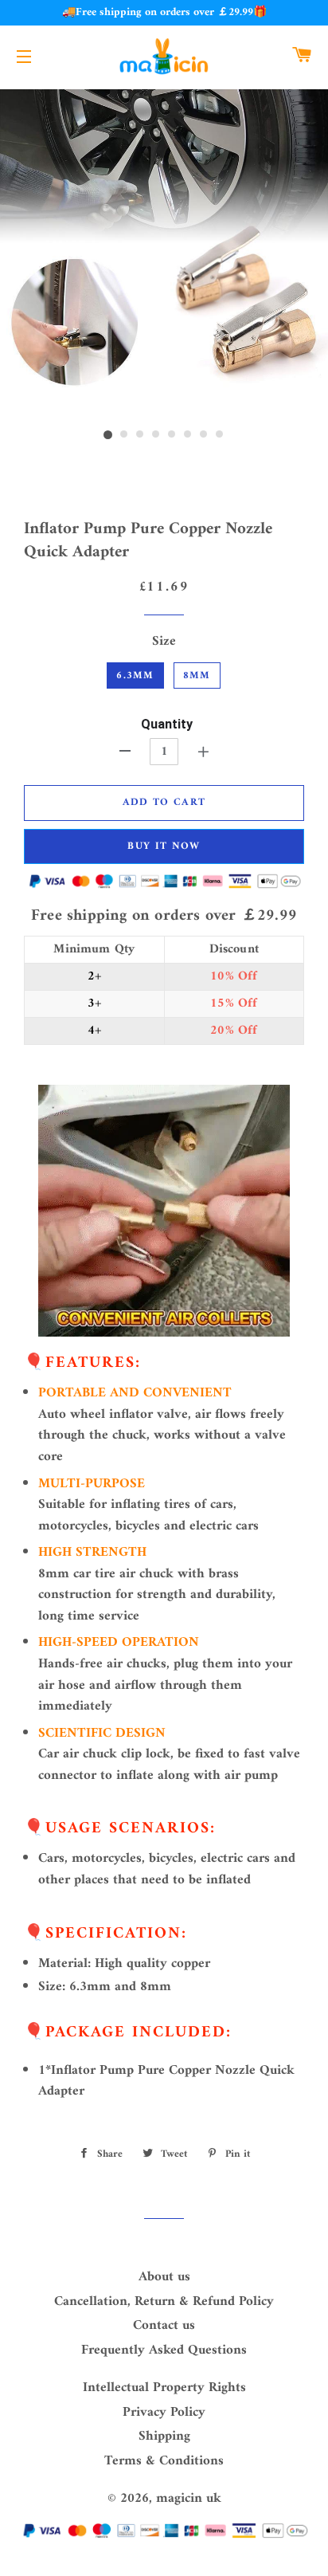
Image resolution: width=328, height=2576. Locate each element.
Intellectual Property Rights (164, 2388)
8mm (197, 675)
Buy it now (164, 846)
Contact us (164, 2326)
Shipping (164, 2437)
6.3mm (135, 675)
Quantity (167, 724)
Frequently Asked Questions (164, 2350)
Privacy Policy (164, 2413)
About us (164, 2277)
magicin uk (189, 2499)
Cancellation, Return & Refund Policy (164, 2302)
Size (164, 642)
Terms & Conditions (164, 2461)
